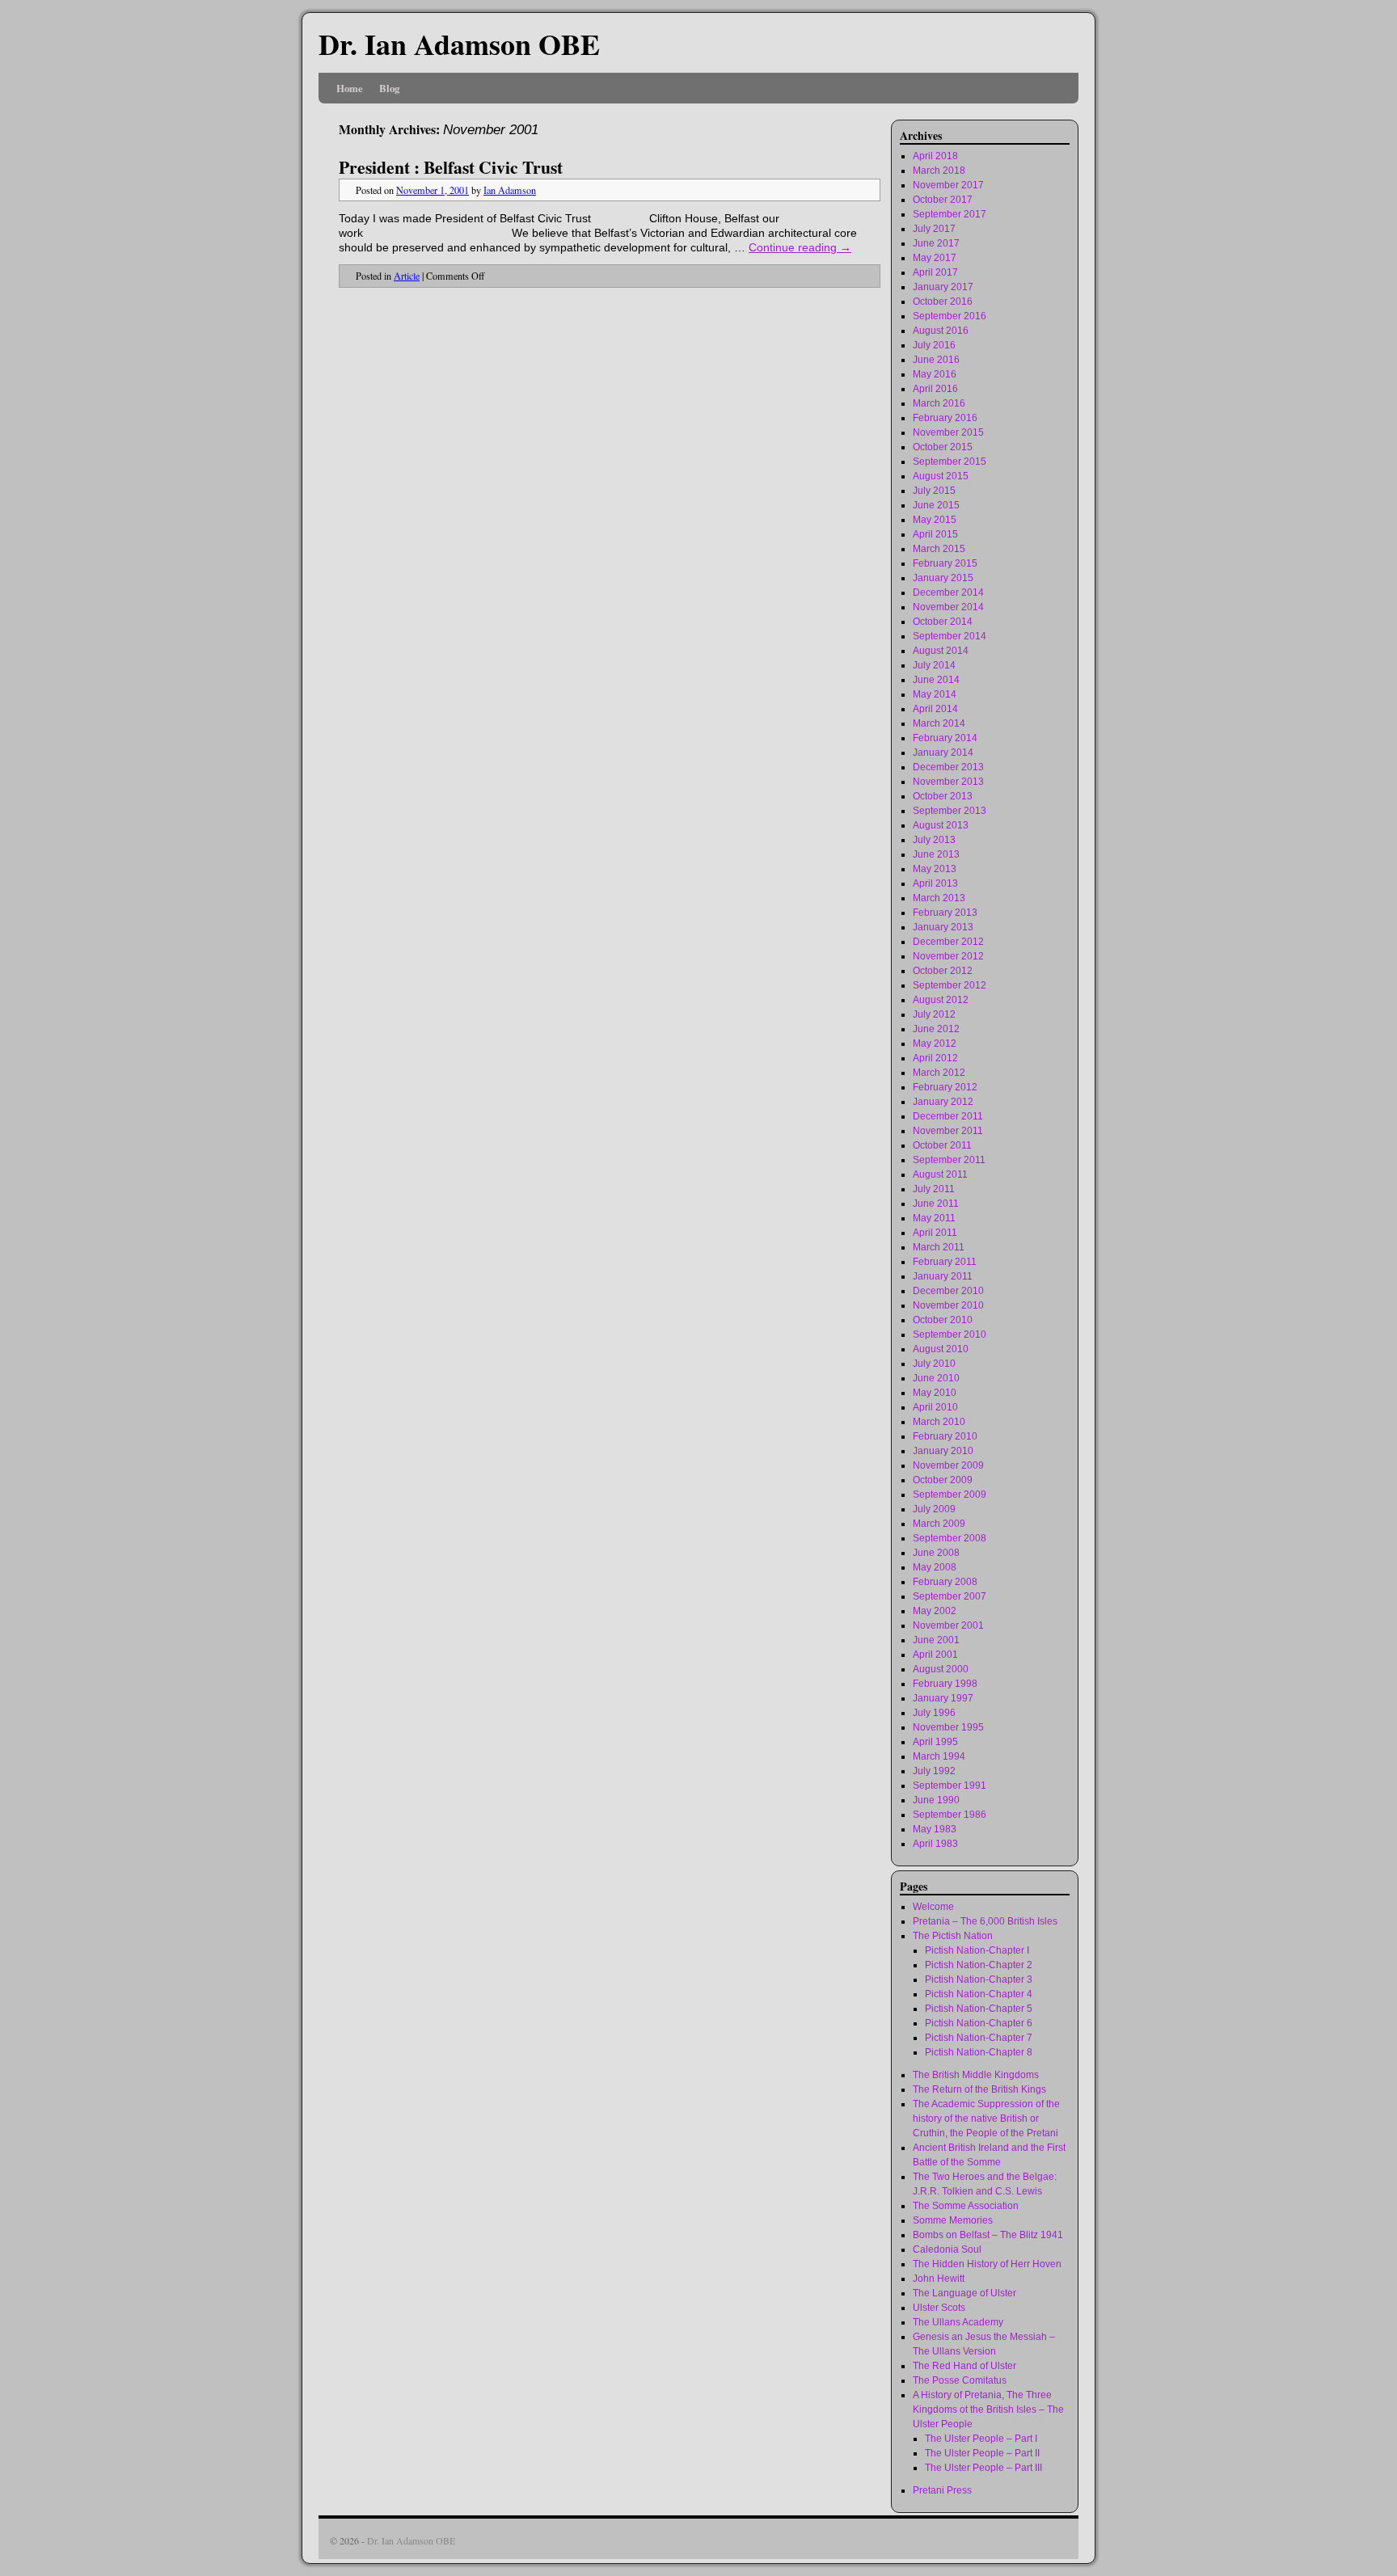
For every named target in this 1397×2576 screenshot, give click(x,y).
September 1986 (950, 1815)
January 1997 (943, 1698)
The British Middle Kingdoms (976, 2075)
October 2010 (943, 1320)
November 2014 (948, 607)
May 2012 (935, 1043)
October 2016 (943, 301)
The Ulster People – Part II (982, 2453)
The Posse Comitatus (960, 2380)
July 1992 (934, 1771)
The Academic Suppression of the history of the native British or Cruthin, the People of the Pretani (986, 2119)
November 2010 (948, 1305)
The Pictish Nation (953, 1936)
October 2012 (943, 971)
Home (350, 88)
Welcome (933, 1907)
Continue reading (800, 247)
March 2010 (939, 1422)
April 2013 (935, 883)
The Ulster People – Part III (983, 2468)
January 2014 (943, 753)
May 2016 (935, 374)
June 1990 (936, 1800)
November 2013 (948, 782)
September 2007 (950, 1596)
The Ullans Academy (958, 2322)
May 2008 (935, 1567)
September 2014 (950, 636)
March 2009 (939, 1524)
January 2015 (943, 578)
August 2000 (941, 1669)
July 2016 (934, 345)
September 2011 (949, 1160)
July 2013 (934, 840)
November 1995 (948, 1727)
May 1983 (935, 1829)
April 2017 (935, 272)
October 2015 (943, 447)
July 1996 (934, 1713)
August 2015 (941, 476)
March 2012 (939, 1073)
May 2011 (934, 1218)
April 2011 (935, 1233)
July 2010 (934, 1364)
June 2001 (936, 1640)
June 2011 (936, 1204)
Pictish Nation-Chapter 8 (979, 2052)
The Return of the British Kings (979, 2089)
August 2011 (940, 1174)
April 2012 (935, 1058)
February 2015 (945, 563)
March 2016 (939, 403)
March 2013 (939, 898)
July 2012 (934, 1014)
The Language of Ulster (964, 2293)
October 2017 (943, 200)
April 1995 (935, 1742)
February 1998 (945, 1684)
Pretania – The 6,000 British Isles (985, 1921)
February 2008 (945, 1582)
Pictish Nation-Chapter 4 (979, 1994)
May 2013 (935, 869)
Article (407, 276)
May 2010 (935, 1393)
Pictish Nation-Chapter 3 (979, 1979)
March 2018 (939, 171)
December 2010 (948, 1291)
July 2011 (934, 1189)
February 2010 (945, 1436)
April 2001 (935, 1655)
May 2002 (935, 1611)
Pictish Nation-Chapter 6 (979, 2023)
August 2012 (941, 1000)
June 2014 (936, 680)
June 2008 (936, 1553)
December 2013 (948, 767)
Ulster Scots (939, 2308)
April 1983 (935, 1844)
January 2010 (943, 1451)
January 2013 (943, 927)
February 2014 (945, 738)
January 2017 (943, 287)
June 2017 (936, 243)
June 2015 (936, 505)
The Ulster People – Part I (981, 2439)
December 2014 (948, 592)
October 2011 (942, 1145)
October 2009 (943, 1480)
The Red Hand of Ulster (964, 2366)
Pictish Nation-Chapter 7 (979, 2038)
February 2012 (945, 1087)
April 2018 (935, 156)
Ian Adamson (510, 190)
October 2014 (943, 622)
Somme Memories (953, 2220)
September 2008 (950, 1538)
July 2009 (934, 1509)
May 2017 (935, 258)
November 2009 (948, 1465)
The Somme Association (966, 2206)
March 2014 (939, 723)
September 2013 (950, 811)
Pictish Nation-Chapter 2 (979, 1965)
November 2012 (948, 956)
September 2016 (950, 316)
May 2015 (935, 520)
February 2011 (945, 1262)
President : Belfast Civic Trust (451, 167)
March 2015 (939, 549)
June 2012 (936, 1029)
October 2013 (943, 796)
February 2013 (945, 913)
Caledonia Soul (947, 2249)
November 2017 (948, 185)
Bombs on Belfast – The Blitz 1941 (988, 2235)
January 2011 (943, 1276)
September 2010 (950, 1334)
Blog (389, 88)
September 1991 (950, 1785)
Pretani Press (942, 2490)
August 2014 (941, 651)
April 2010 (935, 1407)
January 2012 (943, 1102)
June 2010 (936, 1378)
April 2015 (935, 534)
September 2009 (950, 1495)
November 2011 (948, 1131)
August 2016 (941, 331)
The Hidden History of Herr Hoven (987, 2264)
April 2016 (935, 389)
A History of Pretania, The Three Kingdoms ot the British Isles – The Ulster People (988, 2409)
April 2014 (935, 709)
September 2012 (950, 985)
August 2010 (941, 1349)
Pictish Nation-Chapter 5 (979, 2009)
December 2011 (948, 1116)
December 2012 (948, 942)
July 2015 (934, 491)
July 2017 (934, 229)
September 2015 (950, 462)
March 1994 (939, 1756)
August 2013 (941, 825)
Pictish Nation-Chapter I (977, 1950)
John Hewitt (939, 2279)
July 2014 (934, 665)
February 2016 (945, 418)
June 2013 (936, 854)
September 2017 (950, 214)
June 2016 (936, 360)
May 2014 (935, 694)
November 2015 (948, 432)
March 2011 (939, 1247)
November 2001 (948, 1625)
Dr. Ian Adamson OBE (459, 44)
